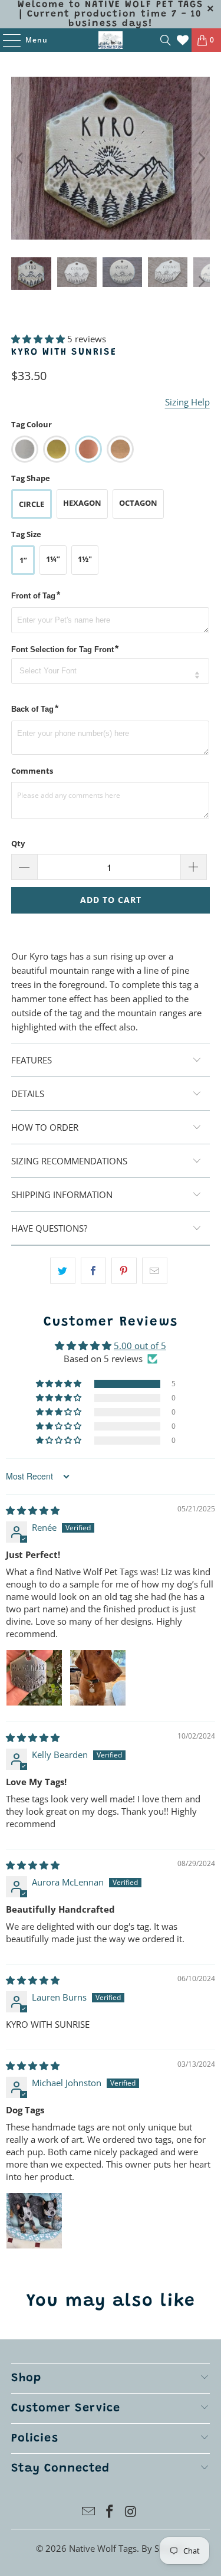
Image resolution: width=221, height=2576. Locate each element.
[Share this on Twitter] (63, 1271)
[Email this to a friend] (155, 1271)
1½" (85, 559)
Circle (32, 504)
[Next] (201, 158)
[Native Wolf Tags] (111, 40)
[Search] (166, 40)
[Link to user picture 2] (98, 1678)
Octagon (138, 503)
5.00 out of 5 (140, 1346)
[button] (38, 339)
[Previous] (20, 158)
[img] (33, 1510)
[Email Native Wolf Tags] (89, 2512)
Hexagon (82, 503)
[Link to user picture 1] (34, 1678)
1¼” (53, 559)
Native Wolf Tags (103, 2548)
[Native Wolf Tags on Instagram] (131, 2512)
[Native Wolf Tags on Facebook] (110, 2512)
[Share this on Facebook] (93, 1271)
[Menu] (6, 40)
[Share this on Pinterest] (124, 1271)
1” (23, 560)
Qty (18, 843)
